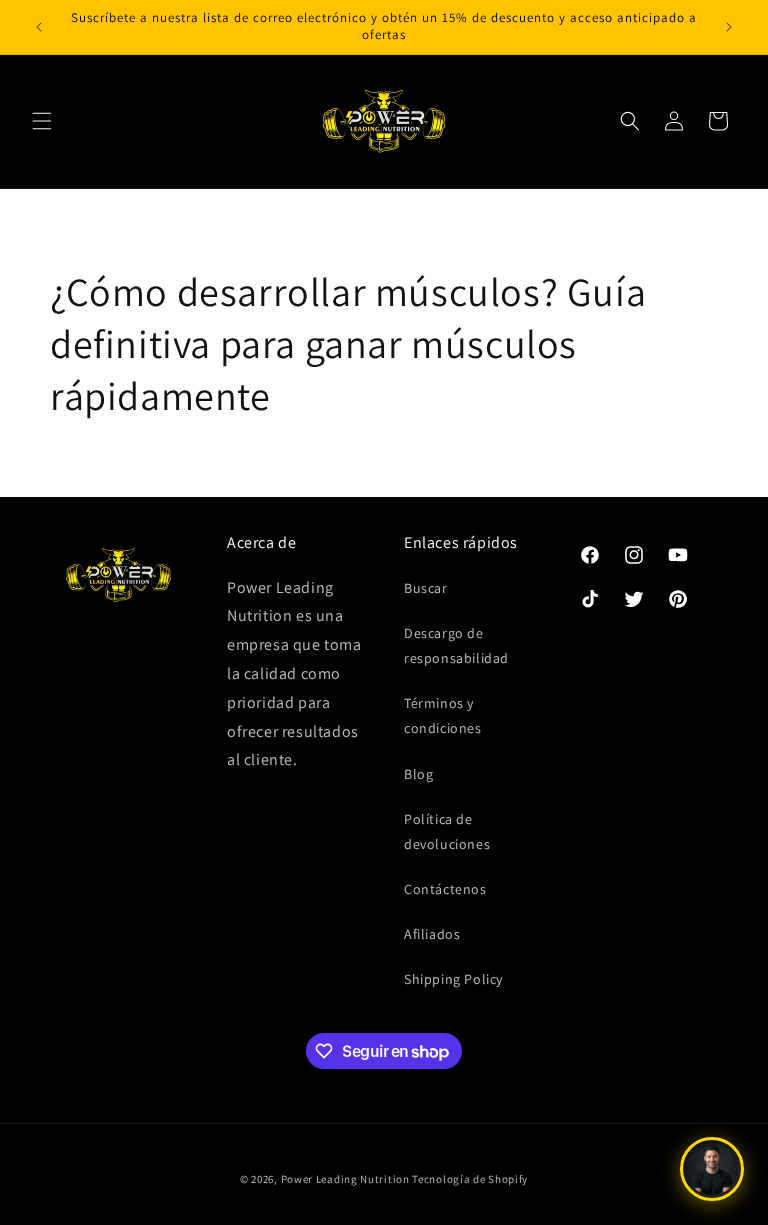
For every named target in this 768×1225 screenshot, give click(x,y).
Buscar (426, 588)
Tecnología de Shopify (470, 1179)
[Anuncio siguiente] (729, 27)
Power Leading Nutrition (345, 1179)
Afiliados (432, 934)
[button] (42, 121)
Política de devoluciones (447, 831)
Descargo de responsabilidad (456, 645)
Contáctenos (445, 889)
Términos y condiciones (443, 715)
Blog (418, 774)
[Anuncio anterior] (39, 27)
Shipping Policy (453, 979)
